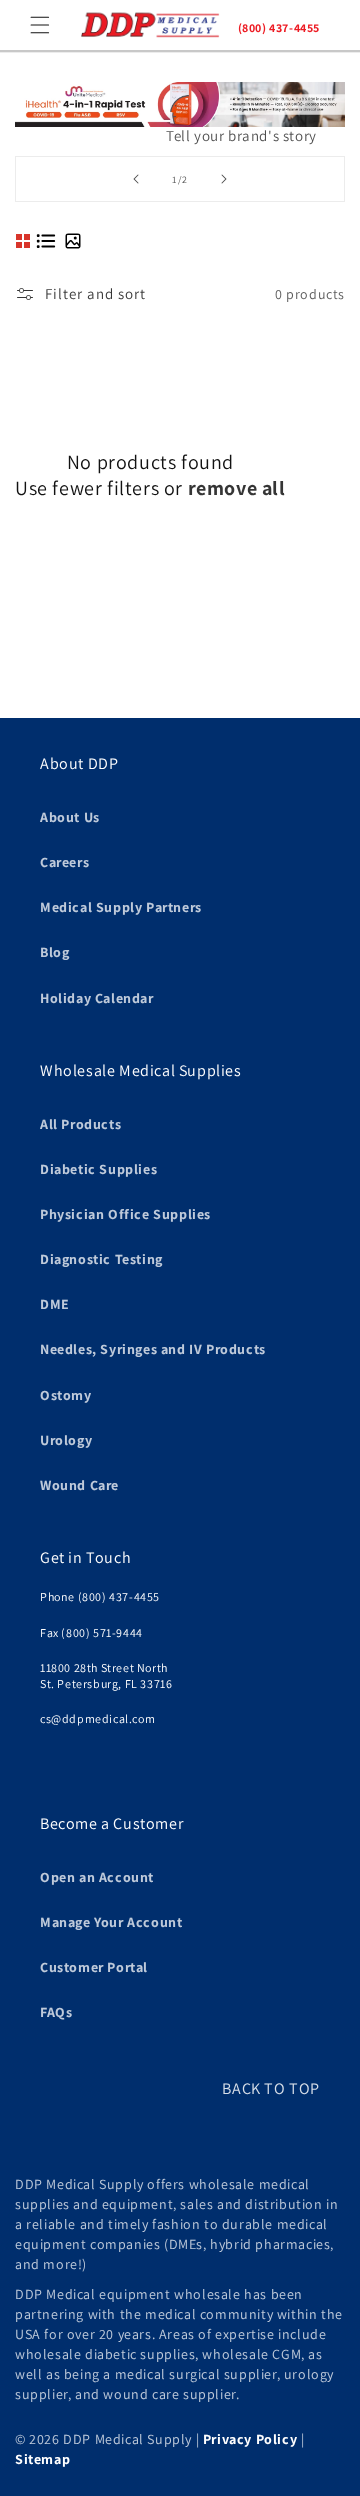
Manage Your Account (111, 1922)
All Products (80, 1124)
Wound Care (79, 1485)
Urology (66, 1440)
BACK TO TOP (271, 2088)
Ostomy (66, 1395)
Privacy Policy (250, 2439)
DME (55, 1304)
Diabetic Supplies (98, 1169)
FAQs (56, 2012)
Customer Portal (94, 1967)
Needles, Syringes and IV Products (153, 1349)
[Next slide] (224, 179)
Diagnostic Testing (101, 1259)
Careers (64, 862)
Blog (54, 952)
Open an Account (97, 1877)
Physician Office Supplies (125, 1214)
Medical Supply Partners (121, 907)
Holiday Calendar (97, 998)
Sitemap (42, 2459)
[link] (180, 144)
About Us (70, 817)
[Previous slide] (136, 179)
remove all (237, 488)
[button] (40, 25)
